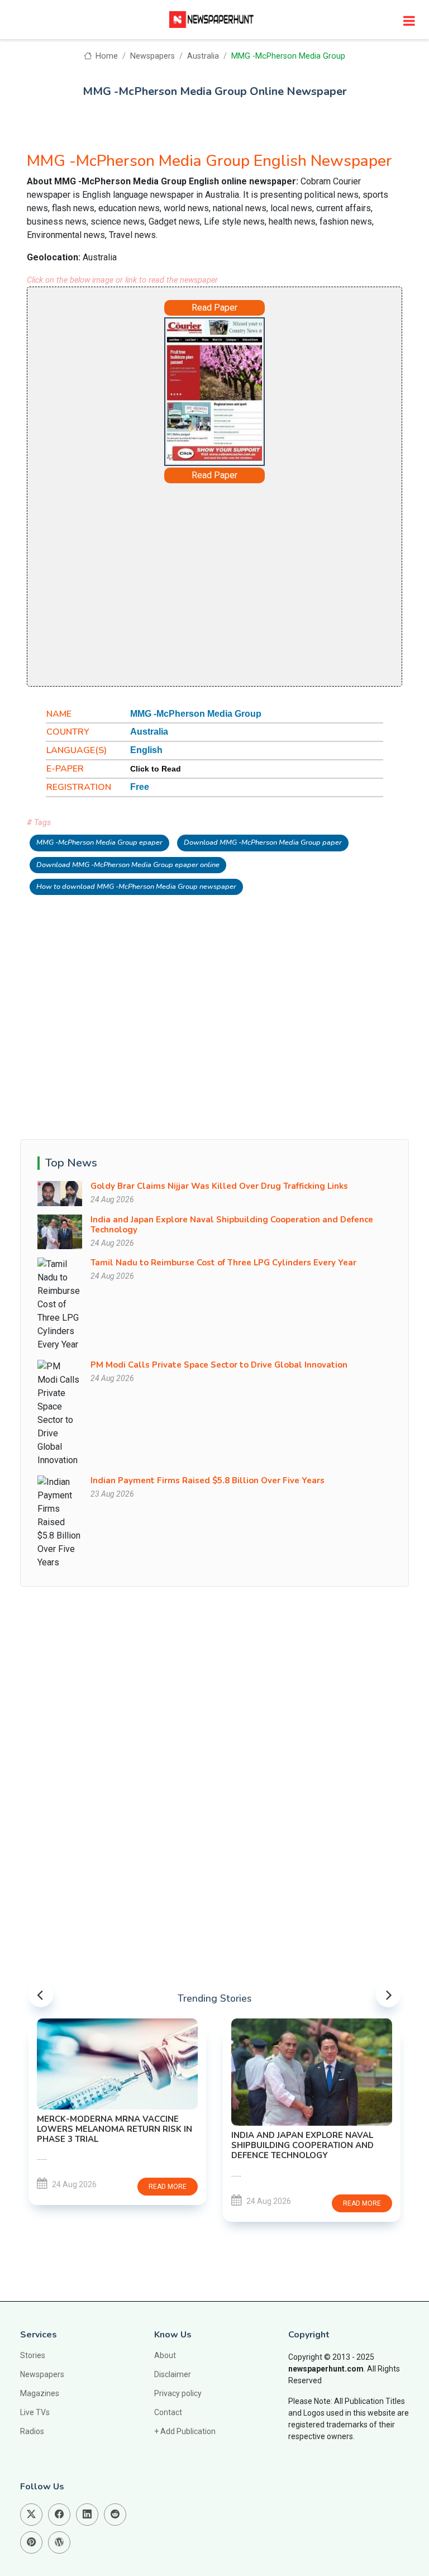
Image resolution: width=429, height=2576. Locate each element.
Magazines (40, 2393)
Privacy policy (178, 2393)
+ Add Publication (185, 2431)
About (165, 2355)
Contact (168, 2412)
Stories (33, 2355)
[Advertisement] (214, 584)
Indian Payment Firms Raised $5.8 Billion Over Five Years (208, 1480)
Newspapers (152, 56)
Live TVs (35, 2412)
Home (106, 56)
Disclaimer (173, 2374)
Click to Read (156, 769)
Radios (32, 2431)
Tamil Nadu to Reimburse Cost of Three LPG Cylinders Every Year (223, 1263)
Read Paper (214, 308)
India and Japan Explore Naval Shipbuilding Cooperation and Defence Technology (232, 1225)
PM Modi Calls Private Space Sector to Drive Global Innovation (219, 1365)
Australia (203, 56)
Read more (192, 2203)
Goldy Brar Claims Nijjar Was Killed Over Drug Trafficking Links (219, 1186)
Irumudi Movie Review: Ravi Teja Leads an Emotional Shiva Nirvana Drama (329, 2065)
